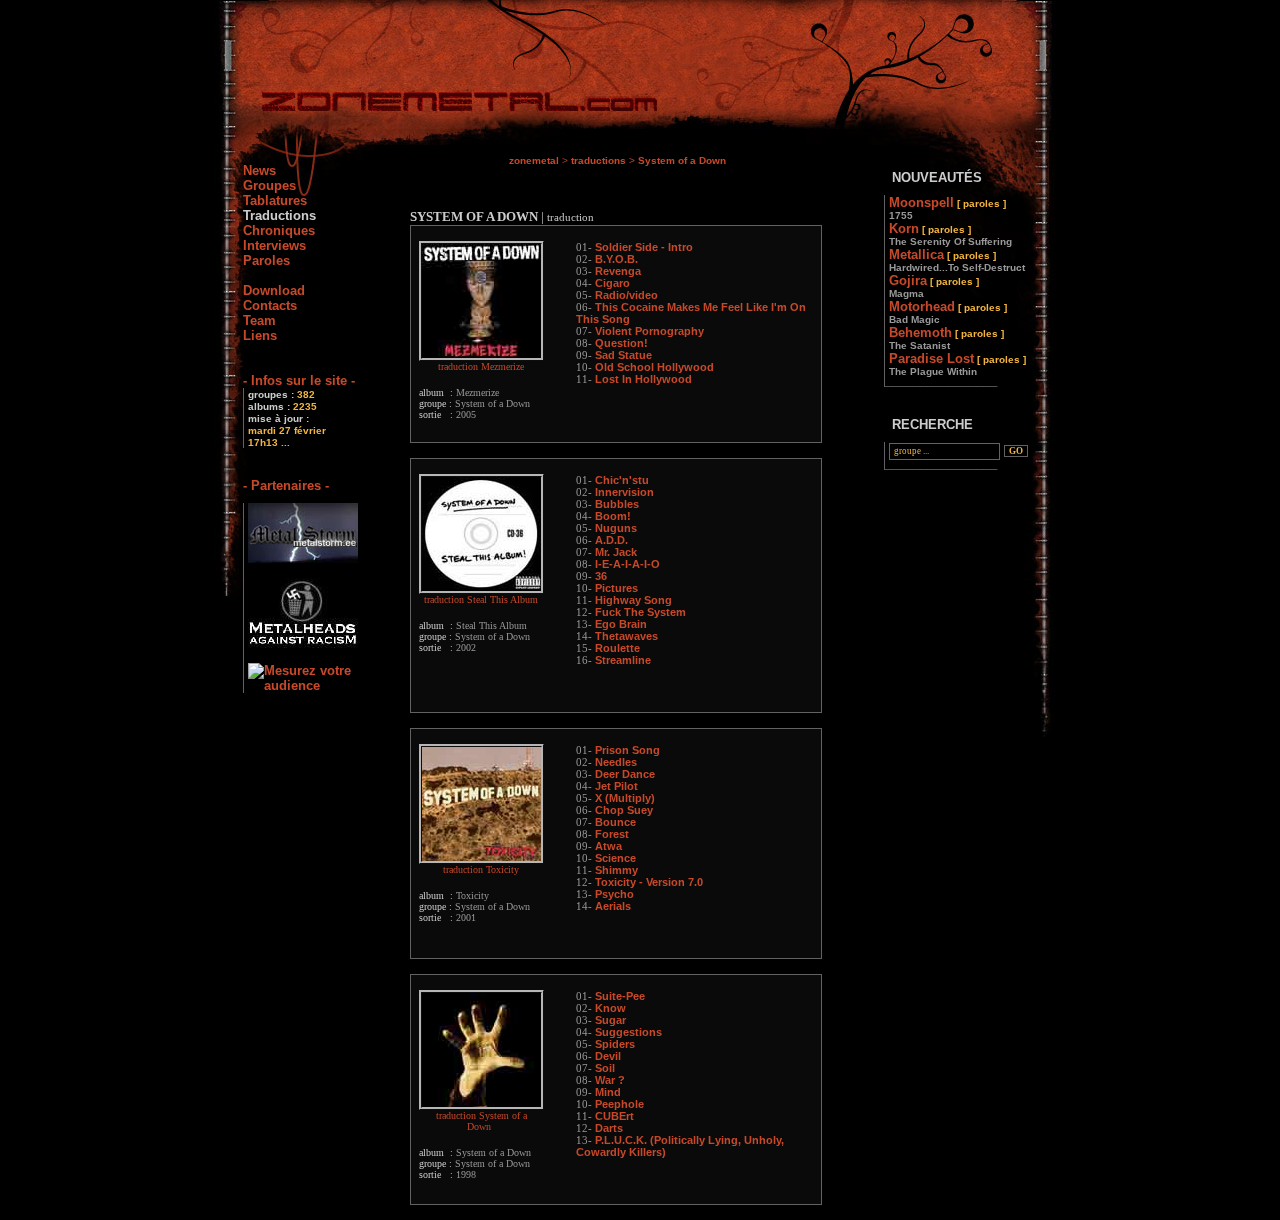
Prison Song (627, 750)
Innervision (624, 492)
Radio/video (626, 295)
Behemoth (946, 338)
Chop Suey (624, 810)
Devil (608, 1056)
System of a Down (682, 160)
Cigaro (612, 283)
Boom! (613, 516)
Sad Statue (623, 355)
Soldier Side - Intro (644, 247)
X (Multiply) (625, 798)
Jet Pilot (616, 786)
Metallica (957, 260)
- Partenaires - (286, 485)
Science (615, 858)
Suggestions (628, 1032)
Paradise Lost (957, 364)
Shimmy (616, 870)
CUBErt (614, 1116)
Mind (608, 1092)
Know (610, 1008)
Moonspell (947, 208)
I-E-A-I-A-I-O (627, 564)
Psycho (614, 894)
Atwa (608, 846)
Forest (612, 834)
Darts (609, 1128)
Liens (260, 335)
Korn (950, 234)
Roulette (617, 648)
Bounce (615, 822)
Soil (605, 1068)
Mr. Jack (616, 552)
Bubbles (617, 504)
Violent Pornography (649, 331)
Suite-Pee (620, 996)
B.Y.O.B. (616, 259)
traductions (598, 160)
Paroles (266, 260)
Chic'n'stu (622, 480)
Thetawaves (626, 636)
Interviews (274, 245)
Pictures (616, 588)
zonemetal (534, 160)
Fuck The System (640, 612)
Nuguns (616, 528)
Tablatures (275, 200)
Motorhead (948, 312)
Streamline (623, 660)
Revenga (618, 271)
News (259, 170)
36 (601, 576)
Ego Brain (621, 624)
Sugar (610, 1020)
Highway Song (633, 600)
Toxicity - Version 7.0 (649, 882)
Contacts (270, 305)
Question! (621, 343)
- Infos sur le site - (299, 380)
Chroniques (279, 230)
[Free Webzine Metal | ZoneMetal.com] (439, 105)
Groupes (269, 185)
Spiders (615, 1044)
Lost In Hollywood (643, 379)
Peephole (619, 1104)
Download (274, 290)
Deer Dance (625, 774)
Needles (616, 762)
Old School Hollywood (654, 367)
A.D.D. (611, 540)
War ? (610, 1080)
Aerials (613, 906)
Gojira (934, 286)
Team (259, 320)
